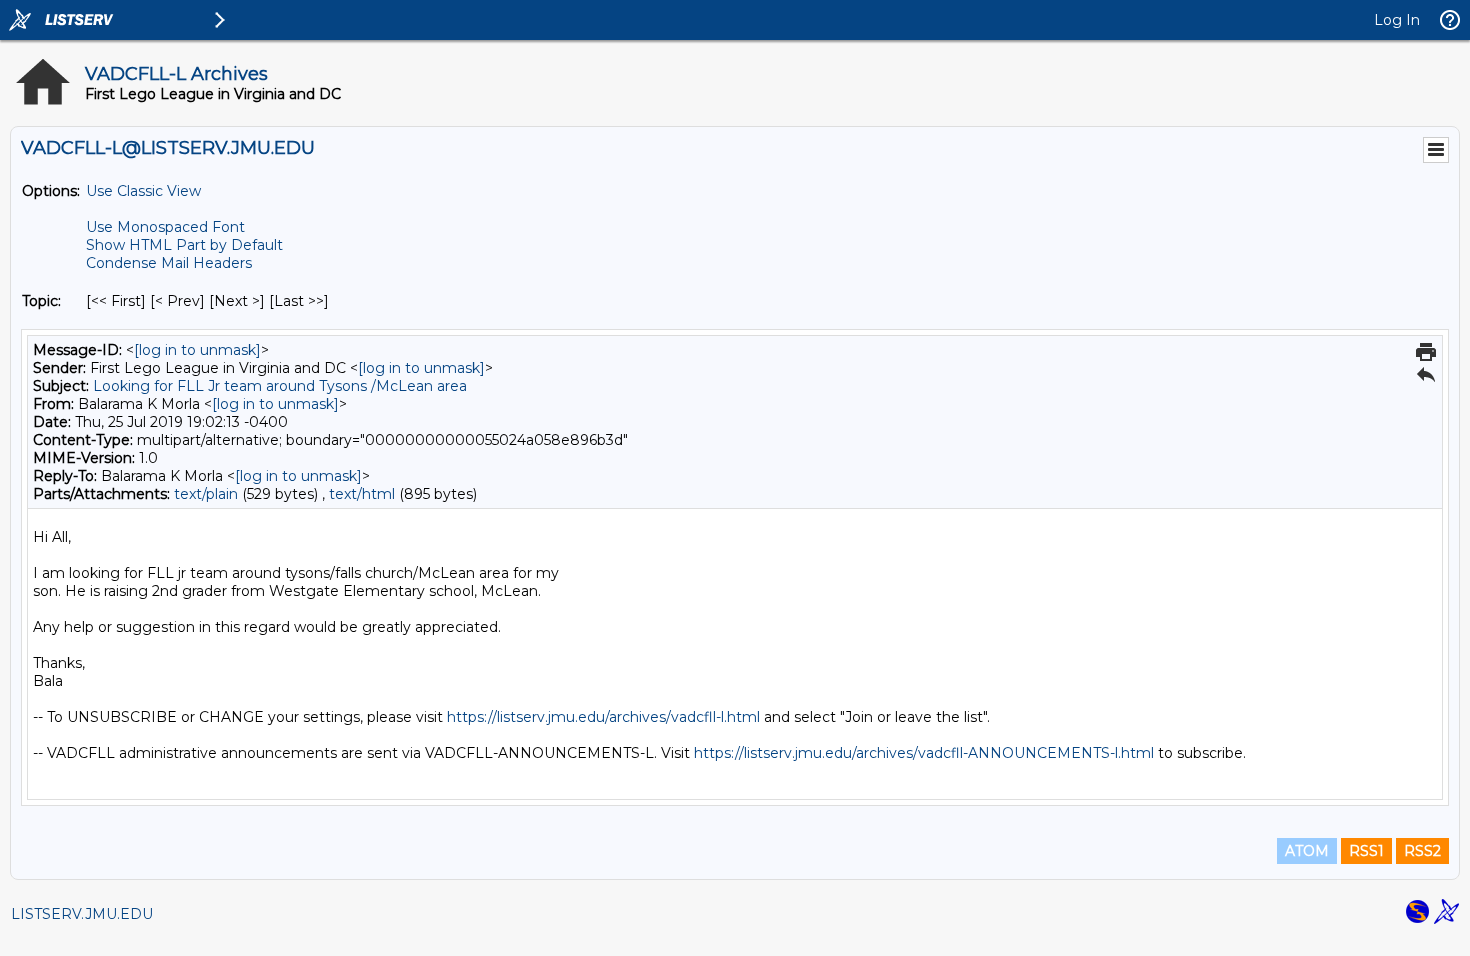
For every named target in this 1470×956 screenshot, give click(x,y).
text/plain (206, 494)
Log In (1397, 20)
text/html (362, 494)
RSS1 (1366, 851)
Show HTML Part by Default (184, 245)
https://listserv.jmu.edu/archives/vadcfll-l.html (603, 717)
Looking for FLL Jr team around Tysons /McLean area (280, 386)
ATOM (1307, 851)
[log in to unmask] (197, 350)
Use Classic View (143, 191)
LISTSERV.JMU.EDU (82, 914)
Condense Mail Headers (169, 263)
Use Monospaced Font (165, 227)
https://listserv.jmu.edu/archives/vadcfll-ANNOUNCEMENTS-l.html (924, 753)
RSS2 (1422, 851)
